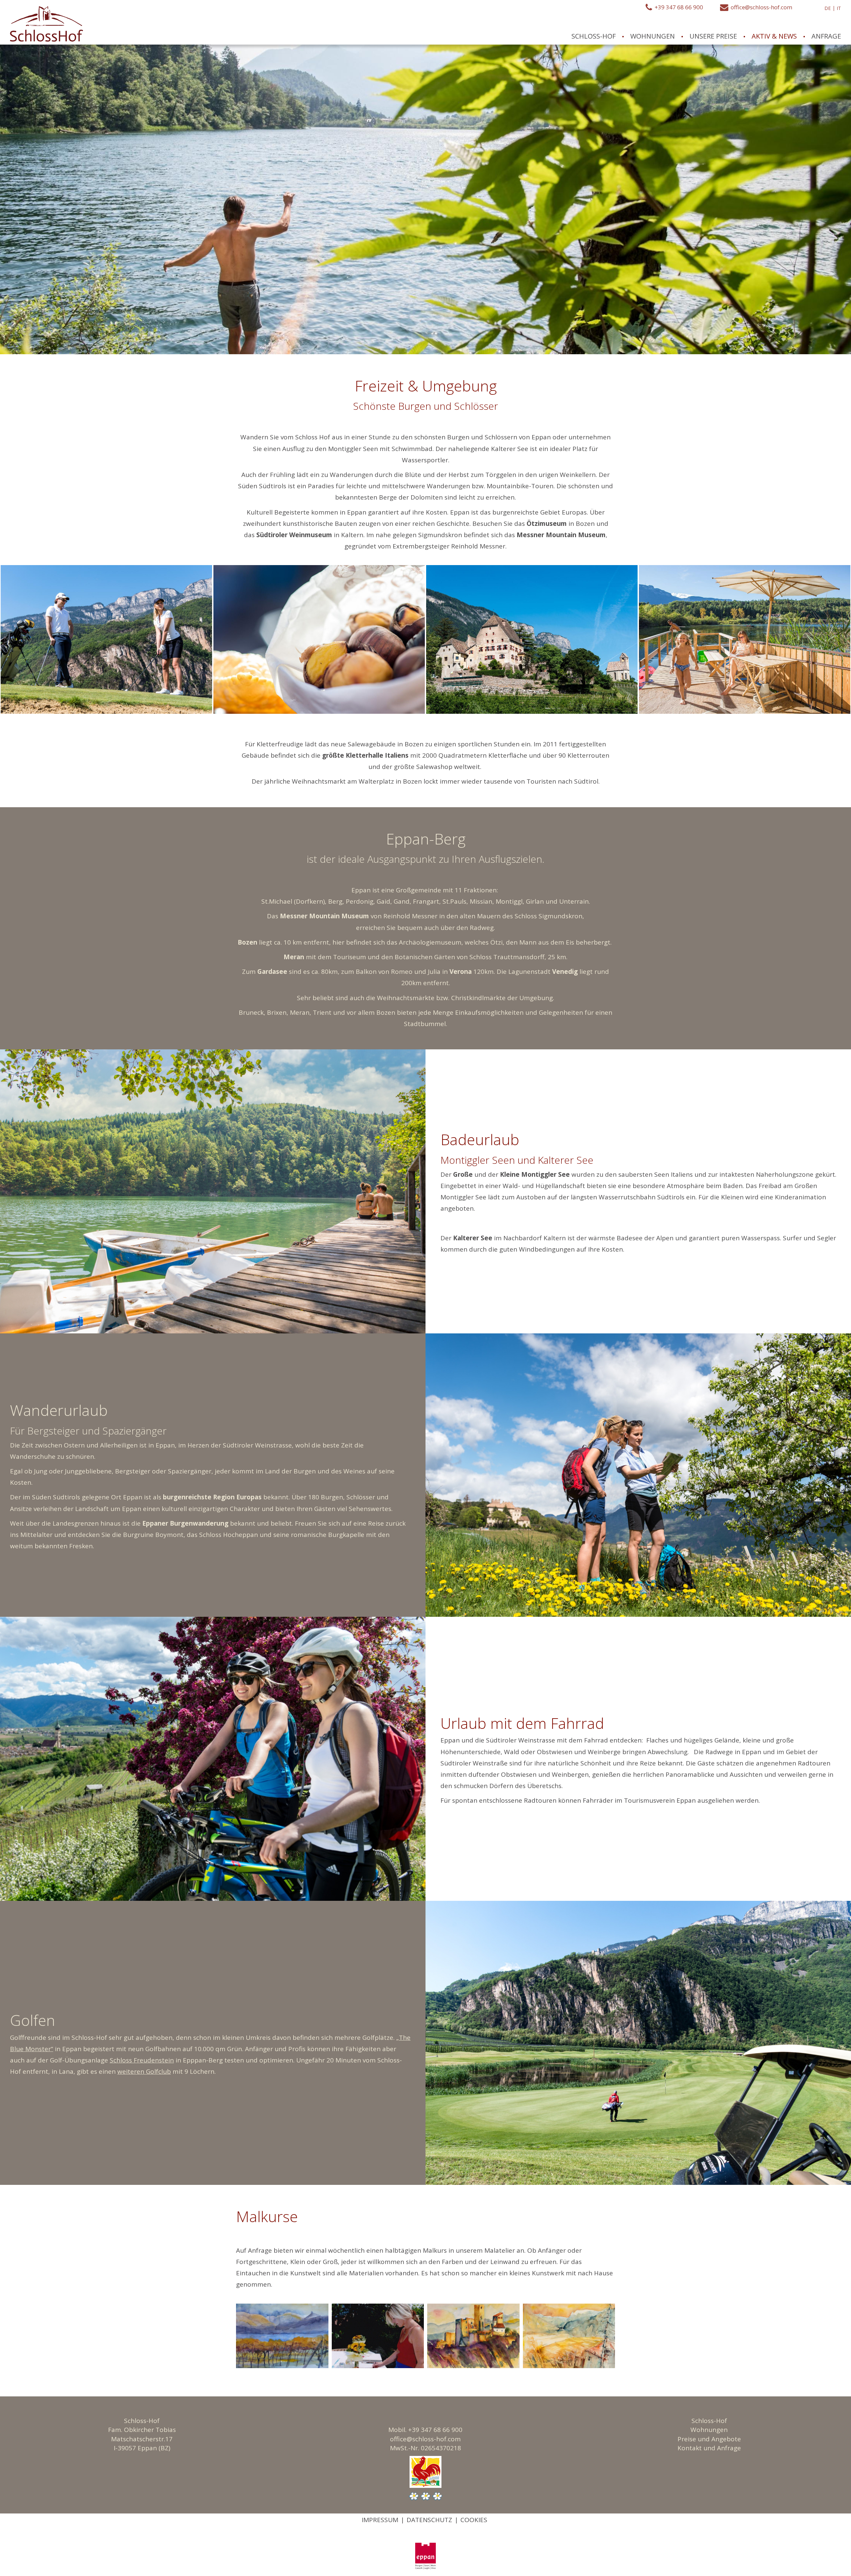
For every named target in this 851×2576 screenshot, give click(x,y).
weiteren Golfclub (144, 2071)
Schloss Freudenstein (142, 2060)
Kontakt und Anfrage (709, 2448)
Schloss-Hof (709, 2421)
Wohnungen (709, 2430)
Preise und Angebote (709, 2439)
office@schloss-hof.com (425, 2439)
